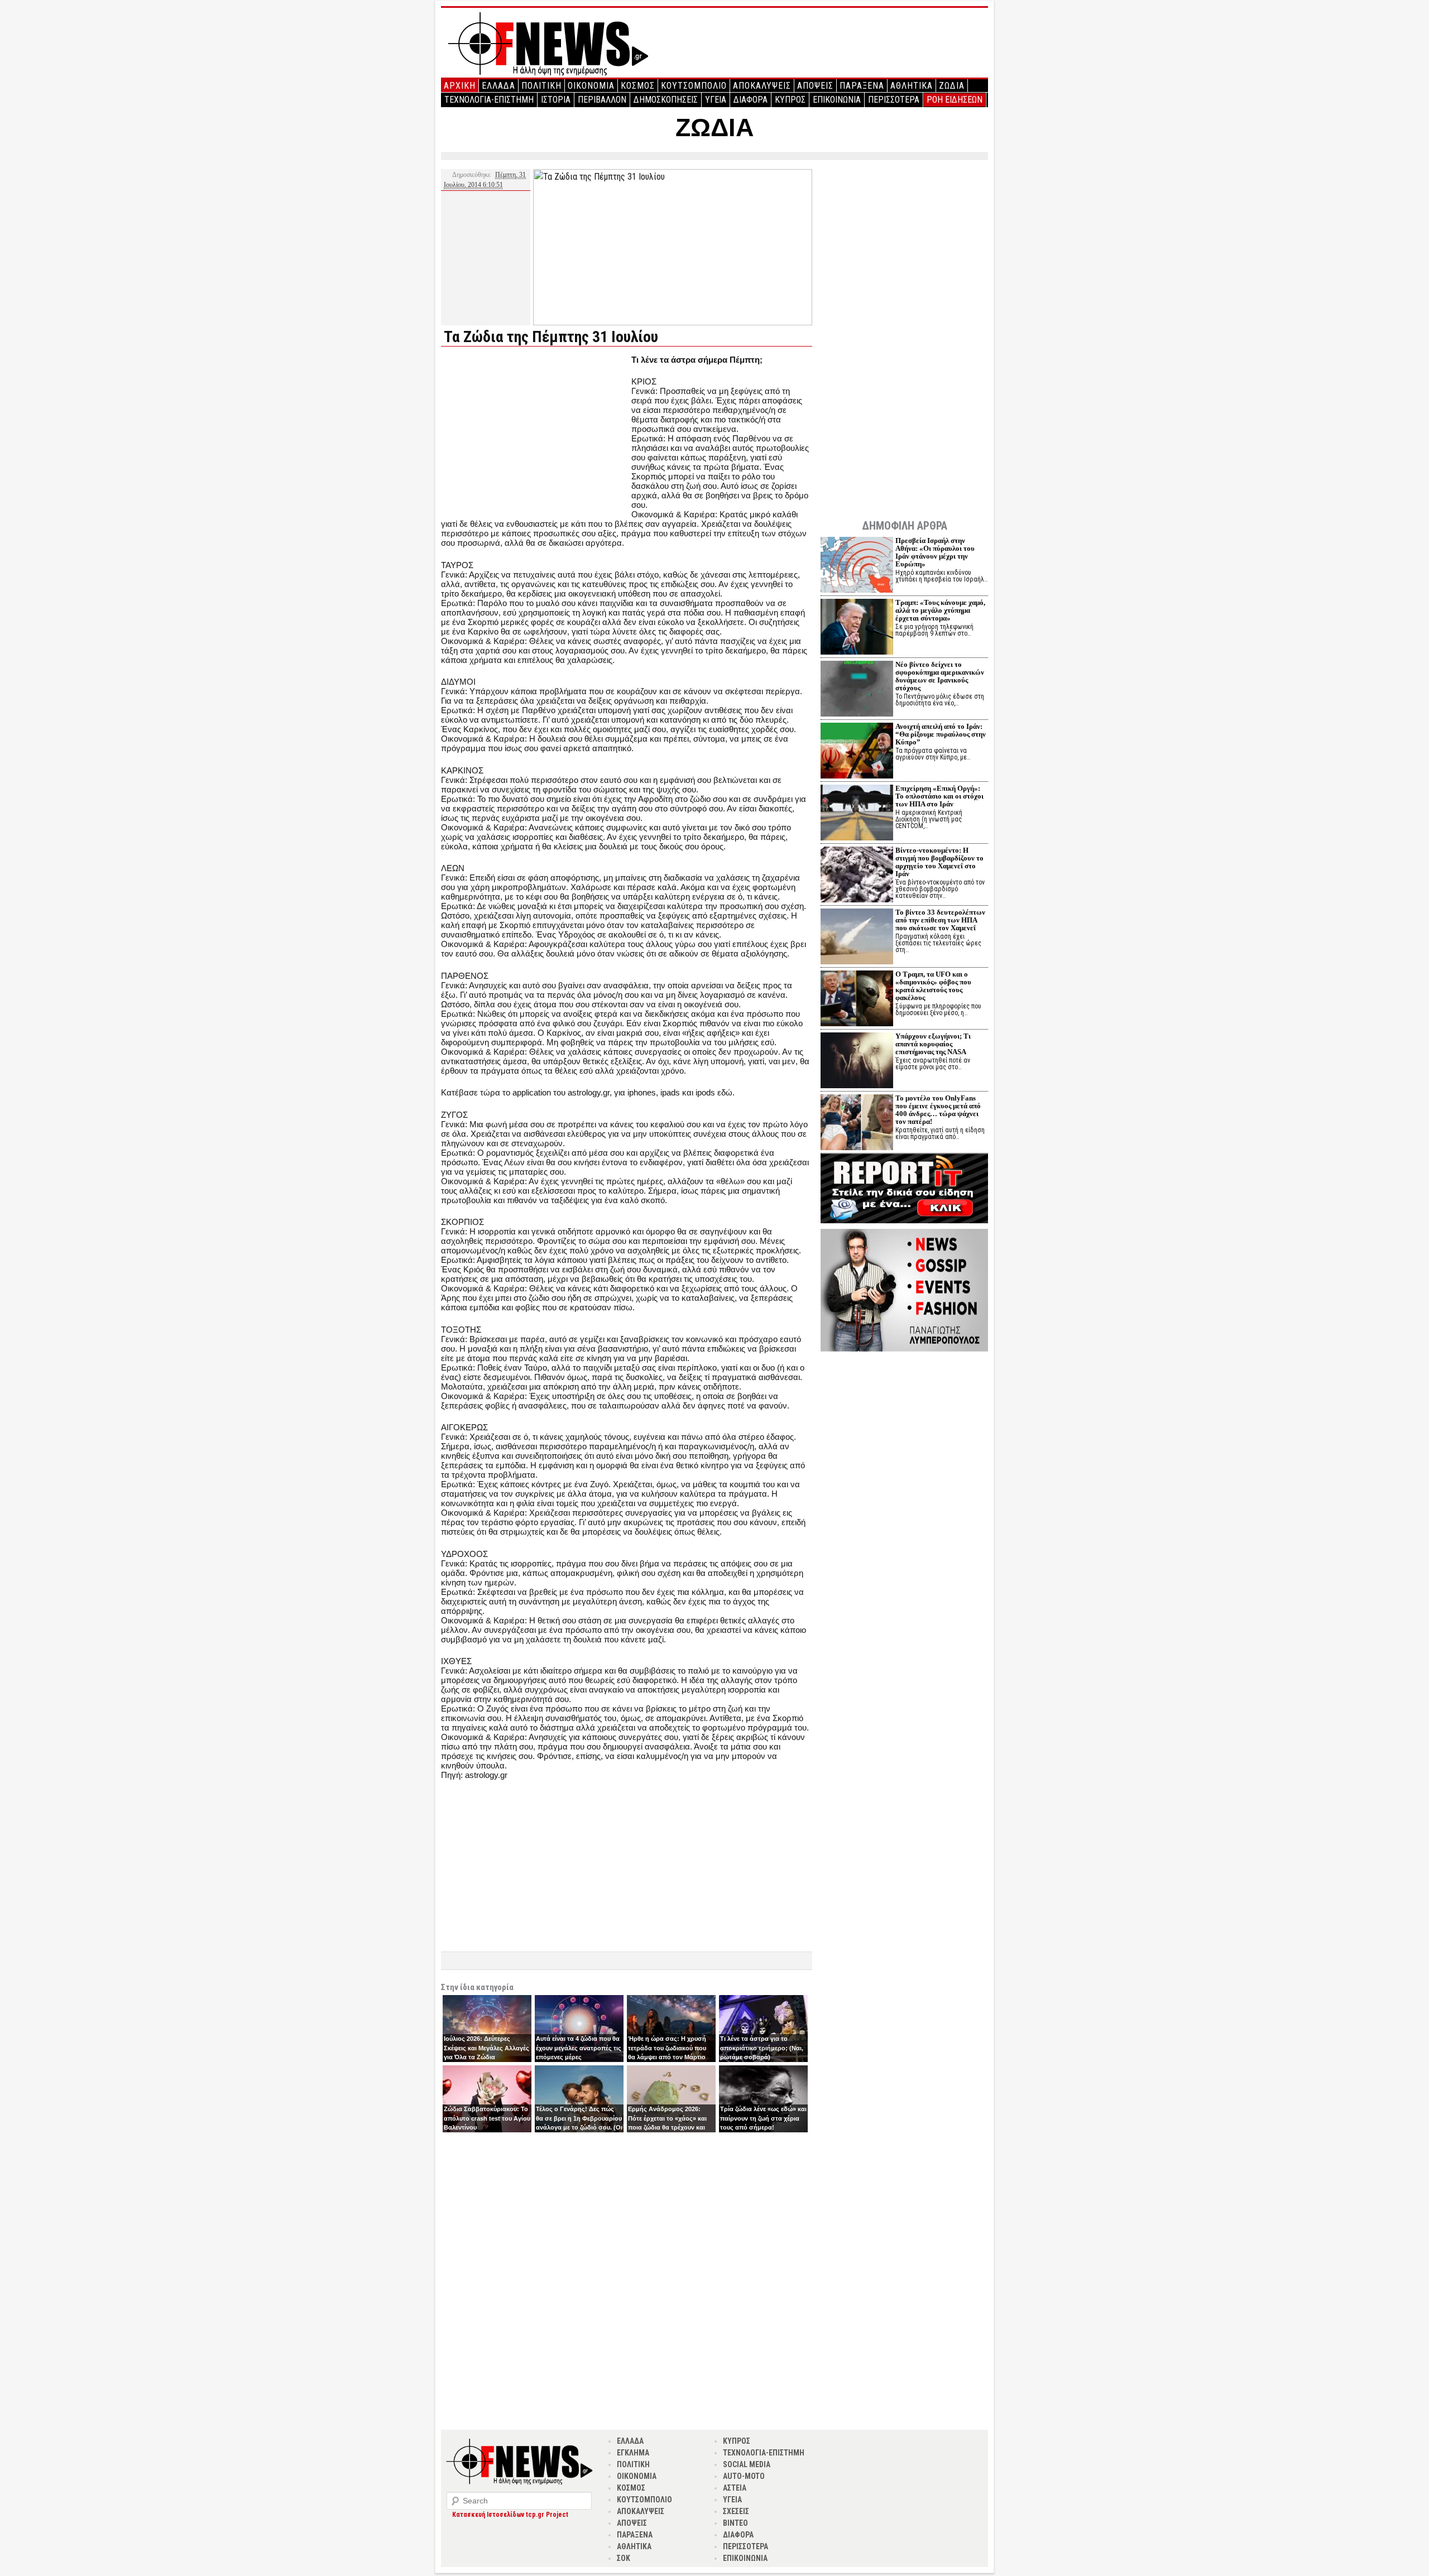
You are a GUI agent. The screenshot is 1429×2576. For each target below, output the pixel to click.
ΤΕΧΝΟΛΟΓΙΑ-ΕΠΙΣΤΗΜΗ (489, 100)
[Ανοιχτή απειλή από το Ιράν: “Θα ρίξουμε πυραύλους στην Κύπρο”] (857, 752)
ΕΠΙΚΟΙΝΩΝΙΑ (837, 100)
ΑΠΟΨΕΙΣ (815, 86)
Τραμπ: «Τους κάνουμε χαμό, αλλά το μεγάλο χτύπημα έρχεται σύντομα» (940, 610)
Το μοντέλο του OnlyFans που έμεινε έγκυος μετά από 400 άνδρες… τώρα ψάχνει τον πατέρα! (938, 1110)
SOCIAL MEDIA (747, 2464)
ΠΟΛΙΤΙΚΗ (541, 86)
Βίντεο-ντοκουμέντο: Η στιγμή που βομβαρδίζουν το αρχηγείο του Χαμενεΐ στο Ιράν (939, 862)
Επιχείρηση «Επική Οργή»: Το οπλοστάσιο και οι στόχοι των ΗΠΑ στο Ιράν (939, 796)
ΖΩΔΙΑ (952, 86)
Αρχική (460, 86)
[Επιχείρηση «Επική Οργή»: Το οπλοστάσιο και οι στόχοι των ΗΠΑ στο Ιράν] (857, 814)
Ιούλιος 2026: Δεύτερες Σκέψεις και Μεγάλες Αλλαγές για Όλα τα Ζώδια (486, 2048)
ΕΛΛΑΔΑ (498, 86)
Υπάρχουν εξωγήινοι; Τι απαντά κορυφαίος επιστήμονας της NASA (933, 1044)
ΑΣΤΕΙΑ (735, 2488)
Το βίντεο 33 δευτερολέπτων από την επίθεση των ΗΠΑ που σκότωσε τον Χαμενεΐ (940, 920)
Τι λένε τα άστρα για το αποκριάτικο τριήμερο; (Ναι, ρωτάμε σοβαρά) (762, 2048)
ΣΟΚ (624, 2558)
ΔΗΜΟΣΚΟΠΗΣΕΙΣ (666, 100)
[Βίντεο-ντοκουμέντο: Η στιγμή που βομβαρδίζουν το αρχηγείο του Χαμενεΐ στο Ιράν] (857, 876)
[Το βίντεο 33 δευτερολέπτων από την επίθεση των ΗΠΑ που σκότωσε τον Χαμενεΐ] (857, 938)
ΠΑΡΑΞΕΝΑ (862, 86)
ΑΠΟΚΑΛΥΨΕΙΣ (762, 86)
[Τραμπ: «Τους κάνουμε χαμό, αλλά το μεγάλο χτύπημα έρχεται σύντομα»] (857, 628)
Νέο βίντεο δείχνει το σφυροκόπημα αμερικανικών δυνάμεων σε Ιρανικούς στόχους (940, 676)
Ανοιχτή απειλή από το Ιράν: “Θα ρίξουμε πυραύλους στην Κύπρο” (941, 734)
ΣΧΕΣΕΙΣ (736, 2511)
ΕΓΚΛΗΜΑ (633, 2453)
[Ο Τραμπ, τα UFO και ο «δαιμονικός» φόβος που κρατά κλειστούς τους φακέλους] (857, 1000)
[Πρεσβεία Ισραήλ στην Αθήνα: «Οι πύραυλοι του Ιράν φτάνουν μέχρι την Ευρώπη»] (857, 566)
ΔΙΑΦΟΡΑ (751, 100)
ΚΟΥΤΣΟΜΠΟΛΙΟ (694, 86)
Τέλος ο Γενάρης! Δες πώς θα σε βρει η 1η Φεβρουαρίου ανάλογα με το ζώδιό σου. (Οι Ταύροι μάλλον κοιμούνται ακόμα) (579, 2127)
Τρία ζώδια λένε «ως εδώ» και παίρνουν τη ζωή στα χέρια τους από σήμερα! (763, 2118)
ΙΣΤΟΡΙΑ (556, 100)
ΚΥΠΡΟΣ (790, 100)
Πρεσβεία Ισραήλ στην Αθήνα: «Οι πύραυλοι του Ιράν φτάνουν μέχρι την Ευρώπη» (935, 552)
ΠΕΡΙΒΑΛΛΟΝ (602, 100)
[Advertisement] (535, 433)
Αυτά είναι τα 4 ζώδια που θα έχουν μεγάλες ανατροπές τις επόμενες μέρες (579, 2048)
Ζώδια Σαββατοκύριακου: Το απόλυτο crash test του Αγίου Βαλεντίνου (487, 2118)
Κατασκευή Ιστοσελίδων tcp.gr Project (510, 2515)
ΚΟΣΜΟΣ (638, 86)
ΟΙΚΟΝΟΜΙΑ (591, 86)
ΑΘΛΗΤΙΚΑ (912, 86)
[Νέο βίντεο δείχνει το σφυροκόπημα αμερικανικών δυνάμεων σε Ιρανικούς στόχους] (857, 690)
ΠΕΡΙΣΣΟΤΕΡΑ (894, 100)
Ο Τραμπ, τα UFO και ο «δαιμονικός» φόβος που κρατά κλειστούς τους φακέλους (933, 986)
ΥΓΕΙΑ (716, 100)
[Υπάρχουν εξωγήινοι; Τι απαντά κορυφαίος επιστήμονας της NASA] (857, 1062)
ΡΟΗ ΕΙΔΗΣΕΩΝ (955, 100)
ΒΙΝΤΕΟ (735, 2523)
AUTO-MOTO (744, 2476)
